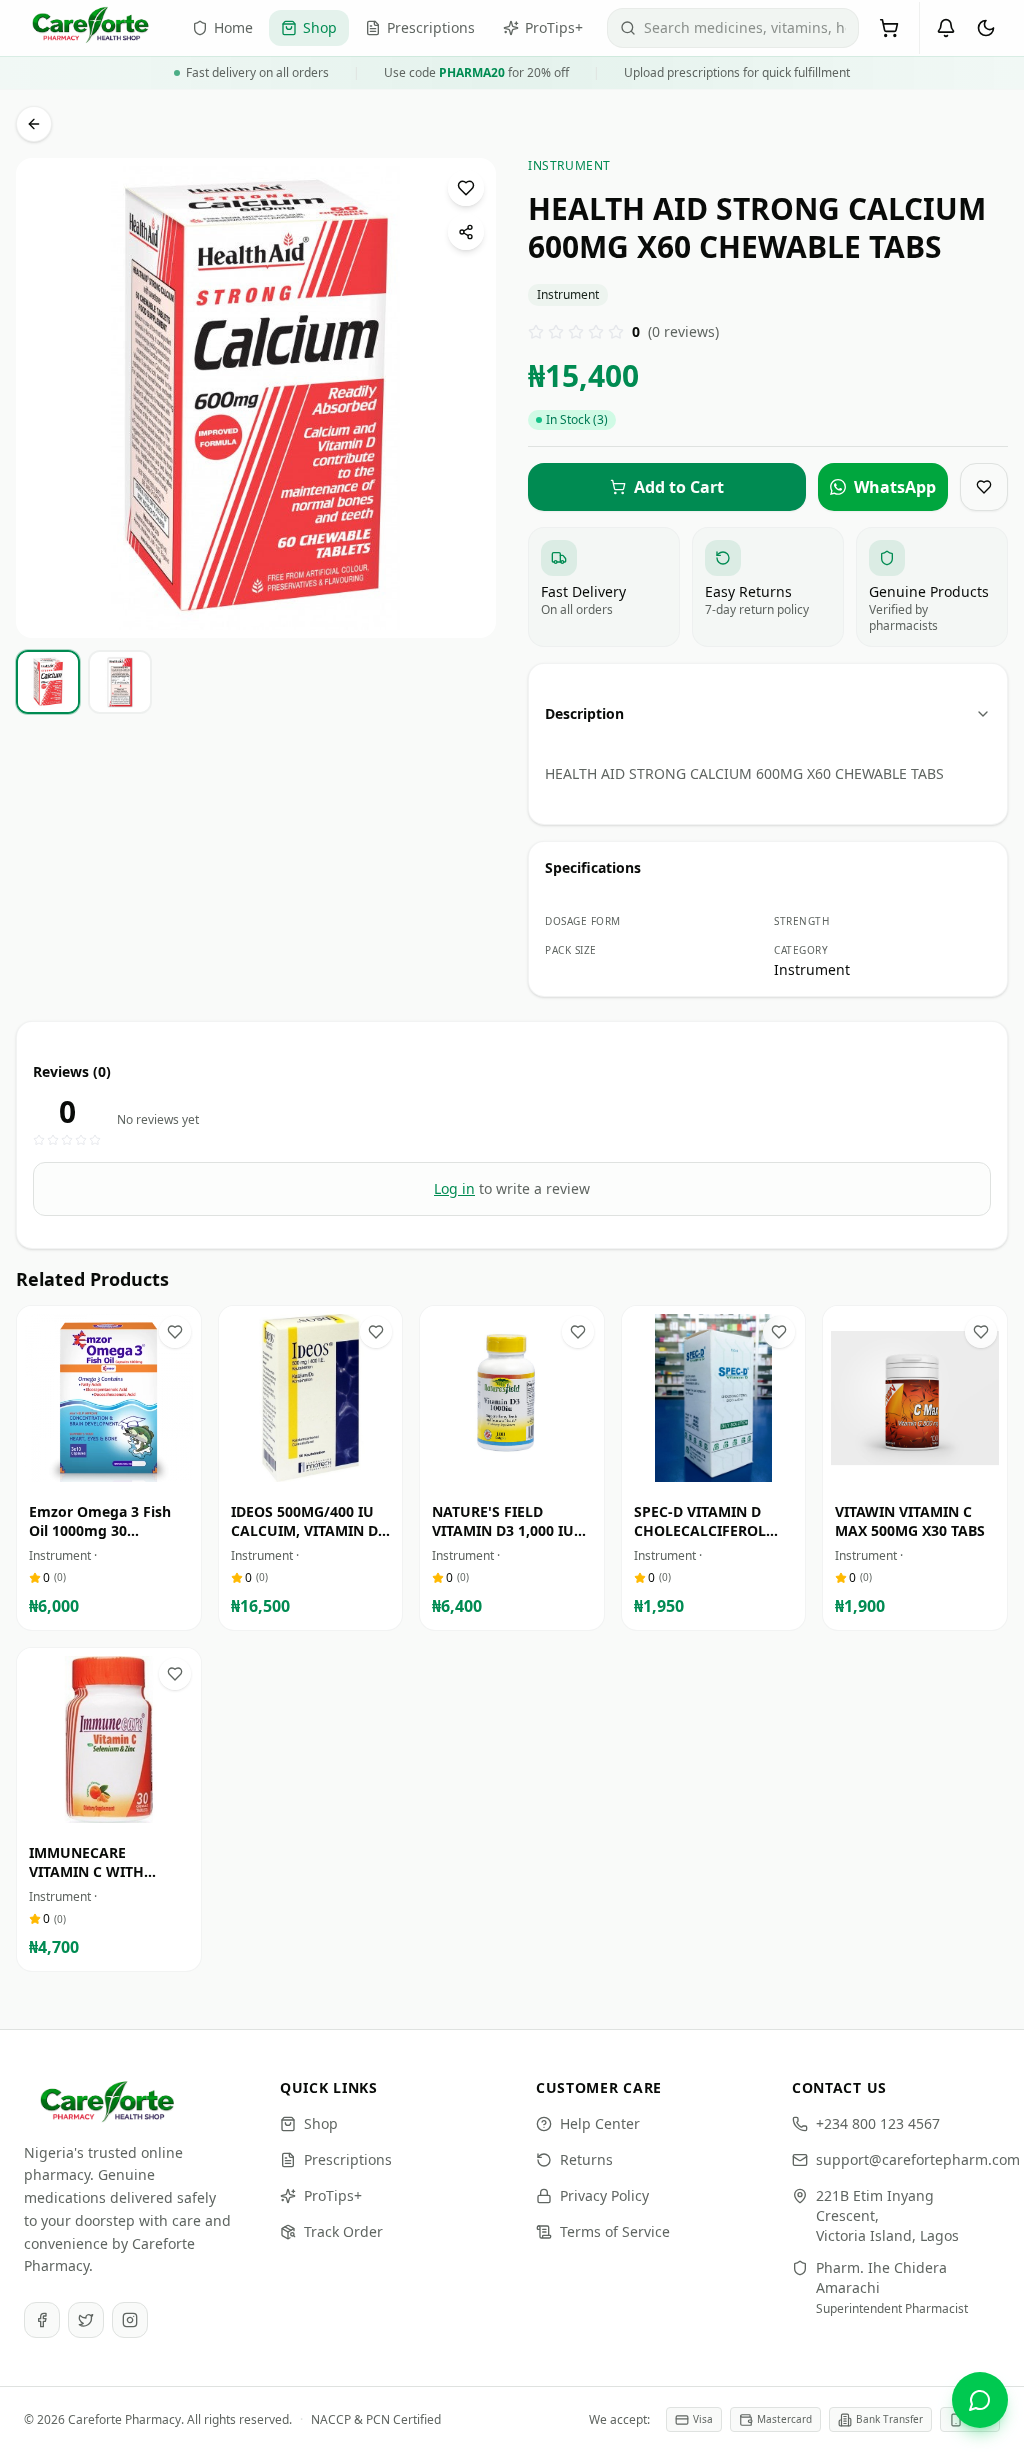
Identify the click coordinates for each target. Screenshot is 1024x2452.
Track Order (343, 2231)
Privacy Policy (604, 2195)
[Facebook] (42, 2320)
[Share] (466, 232)
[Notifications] (946, 28)
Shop (321, 2123)
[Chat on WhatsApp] (980, 2400)
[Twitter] (86, 2320)
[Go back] (34, 124)
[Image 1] (250, 623)
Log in (454, 1188)
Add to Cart (123, 1471)
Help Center (600, 2123)
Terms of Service (615, 2231)
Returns (586, 2159)
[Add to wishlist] (466, 188)
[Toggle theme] (986, 28)
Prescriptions (348, 2159)
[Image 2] (269, 623)
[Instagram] (130, 2320)
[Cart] (889, 28)
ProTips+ (333, 2195)
